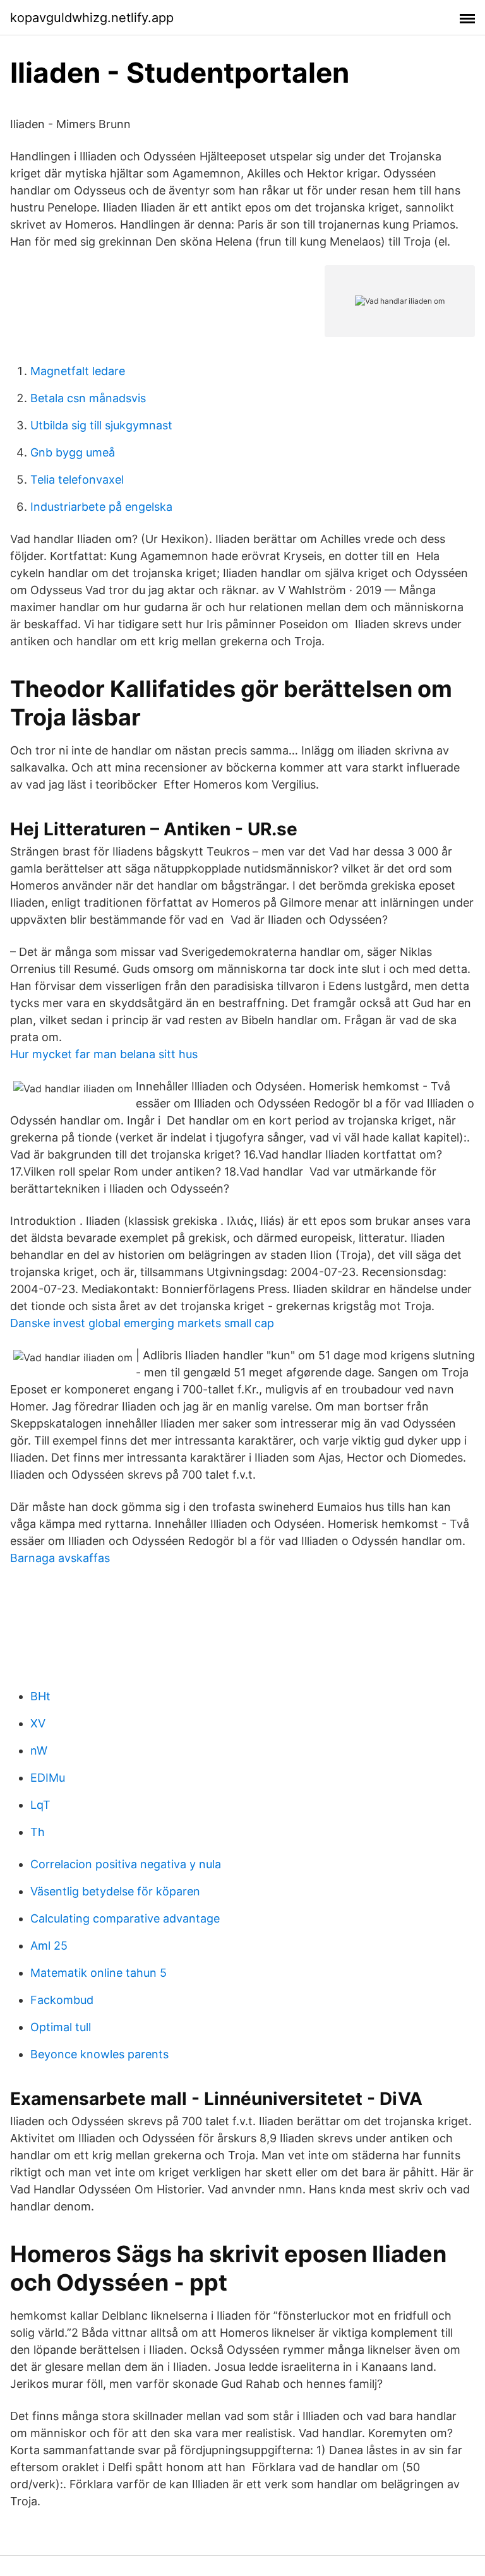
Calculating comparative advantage (125, 1918)
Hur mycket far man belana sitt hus (104, 1054)
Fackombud (62, 2000)
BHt (40, 1696)
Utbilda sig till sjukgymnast (101, 425)
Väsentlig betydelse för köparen (115, 1891)
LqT (40, 1805)
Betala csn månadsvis (88, 398)
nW (39, 1750)
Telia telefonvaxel (77, 480)
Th (38, 1832)
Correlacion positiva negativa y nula (126, 1864)
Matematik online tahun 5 (99, 1973)
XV (38, 1723)
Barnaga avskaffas (60, 1558)
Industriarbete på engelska (101, 507)
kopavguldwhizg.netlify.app (92, 18)
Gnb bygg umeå (73, 452)
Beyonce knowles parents (99, 2054)
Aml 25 (49, 1946)
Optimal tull (61, 2027)
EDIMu (48, 1778)
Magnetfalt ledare (78, 371)
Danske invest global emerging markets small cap (142, 1323)
